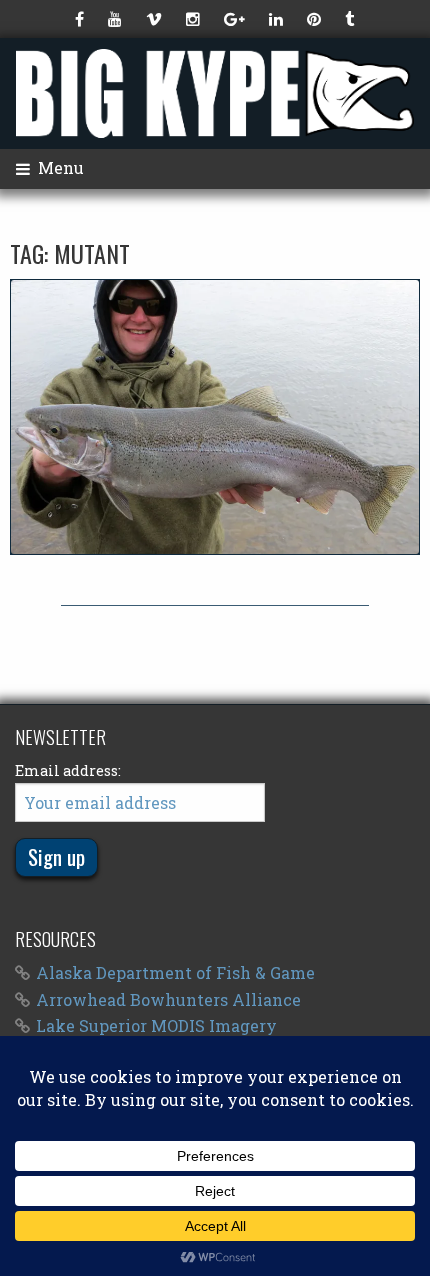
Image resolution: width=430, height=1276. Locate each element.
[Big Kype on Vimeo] (156, 19)
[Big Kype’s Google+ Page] (236, 19)
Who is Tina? (215, 417)
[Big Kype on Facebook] (81, 19)
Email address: (68, 770)
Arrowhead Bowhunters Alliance (168, 999)
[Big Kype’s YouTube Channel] (117, 19)
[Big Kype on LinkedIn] (278, 19)
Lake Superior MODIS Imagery (156, 1025)
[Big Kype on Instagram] (195, 19)
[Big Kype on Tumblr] (351, 19)
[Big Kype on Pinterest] (316, 19)
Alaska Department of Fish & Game (175, 972)
